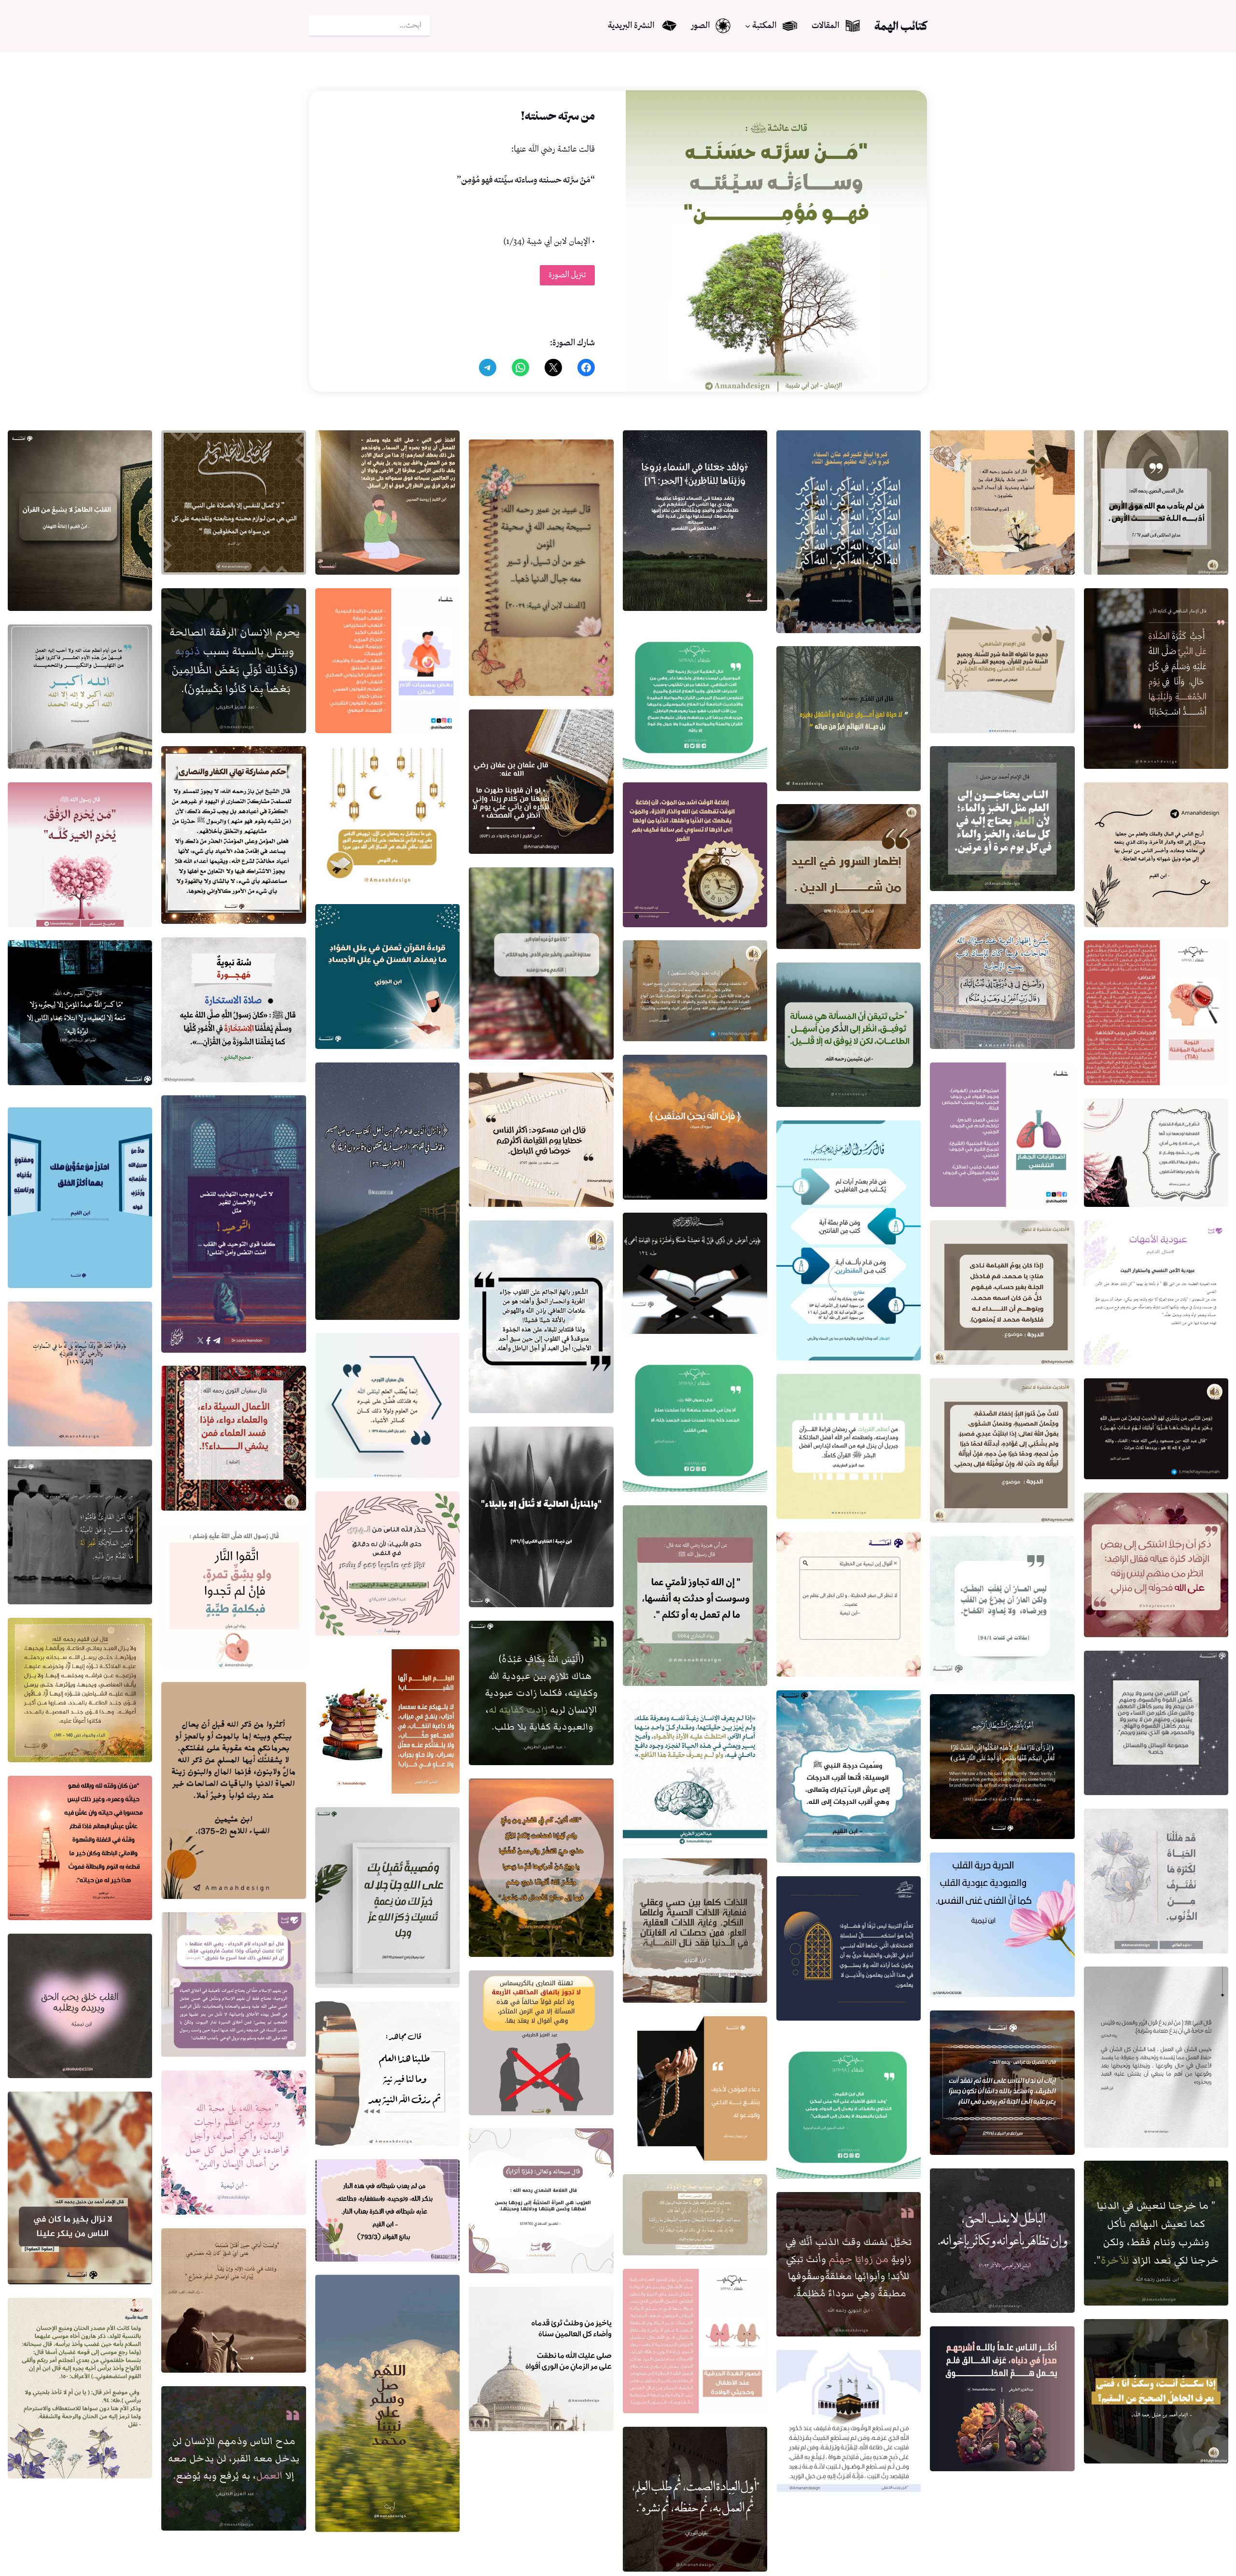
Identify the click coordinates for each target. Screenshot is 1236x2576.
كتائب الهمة (901, 26)
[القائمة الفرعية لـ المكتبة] (748, 26)
